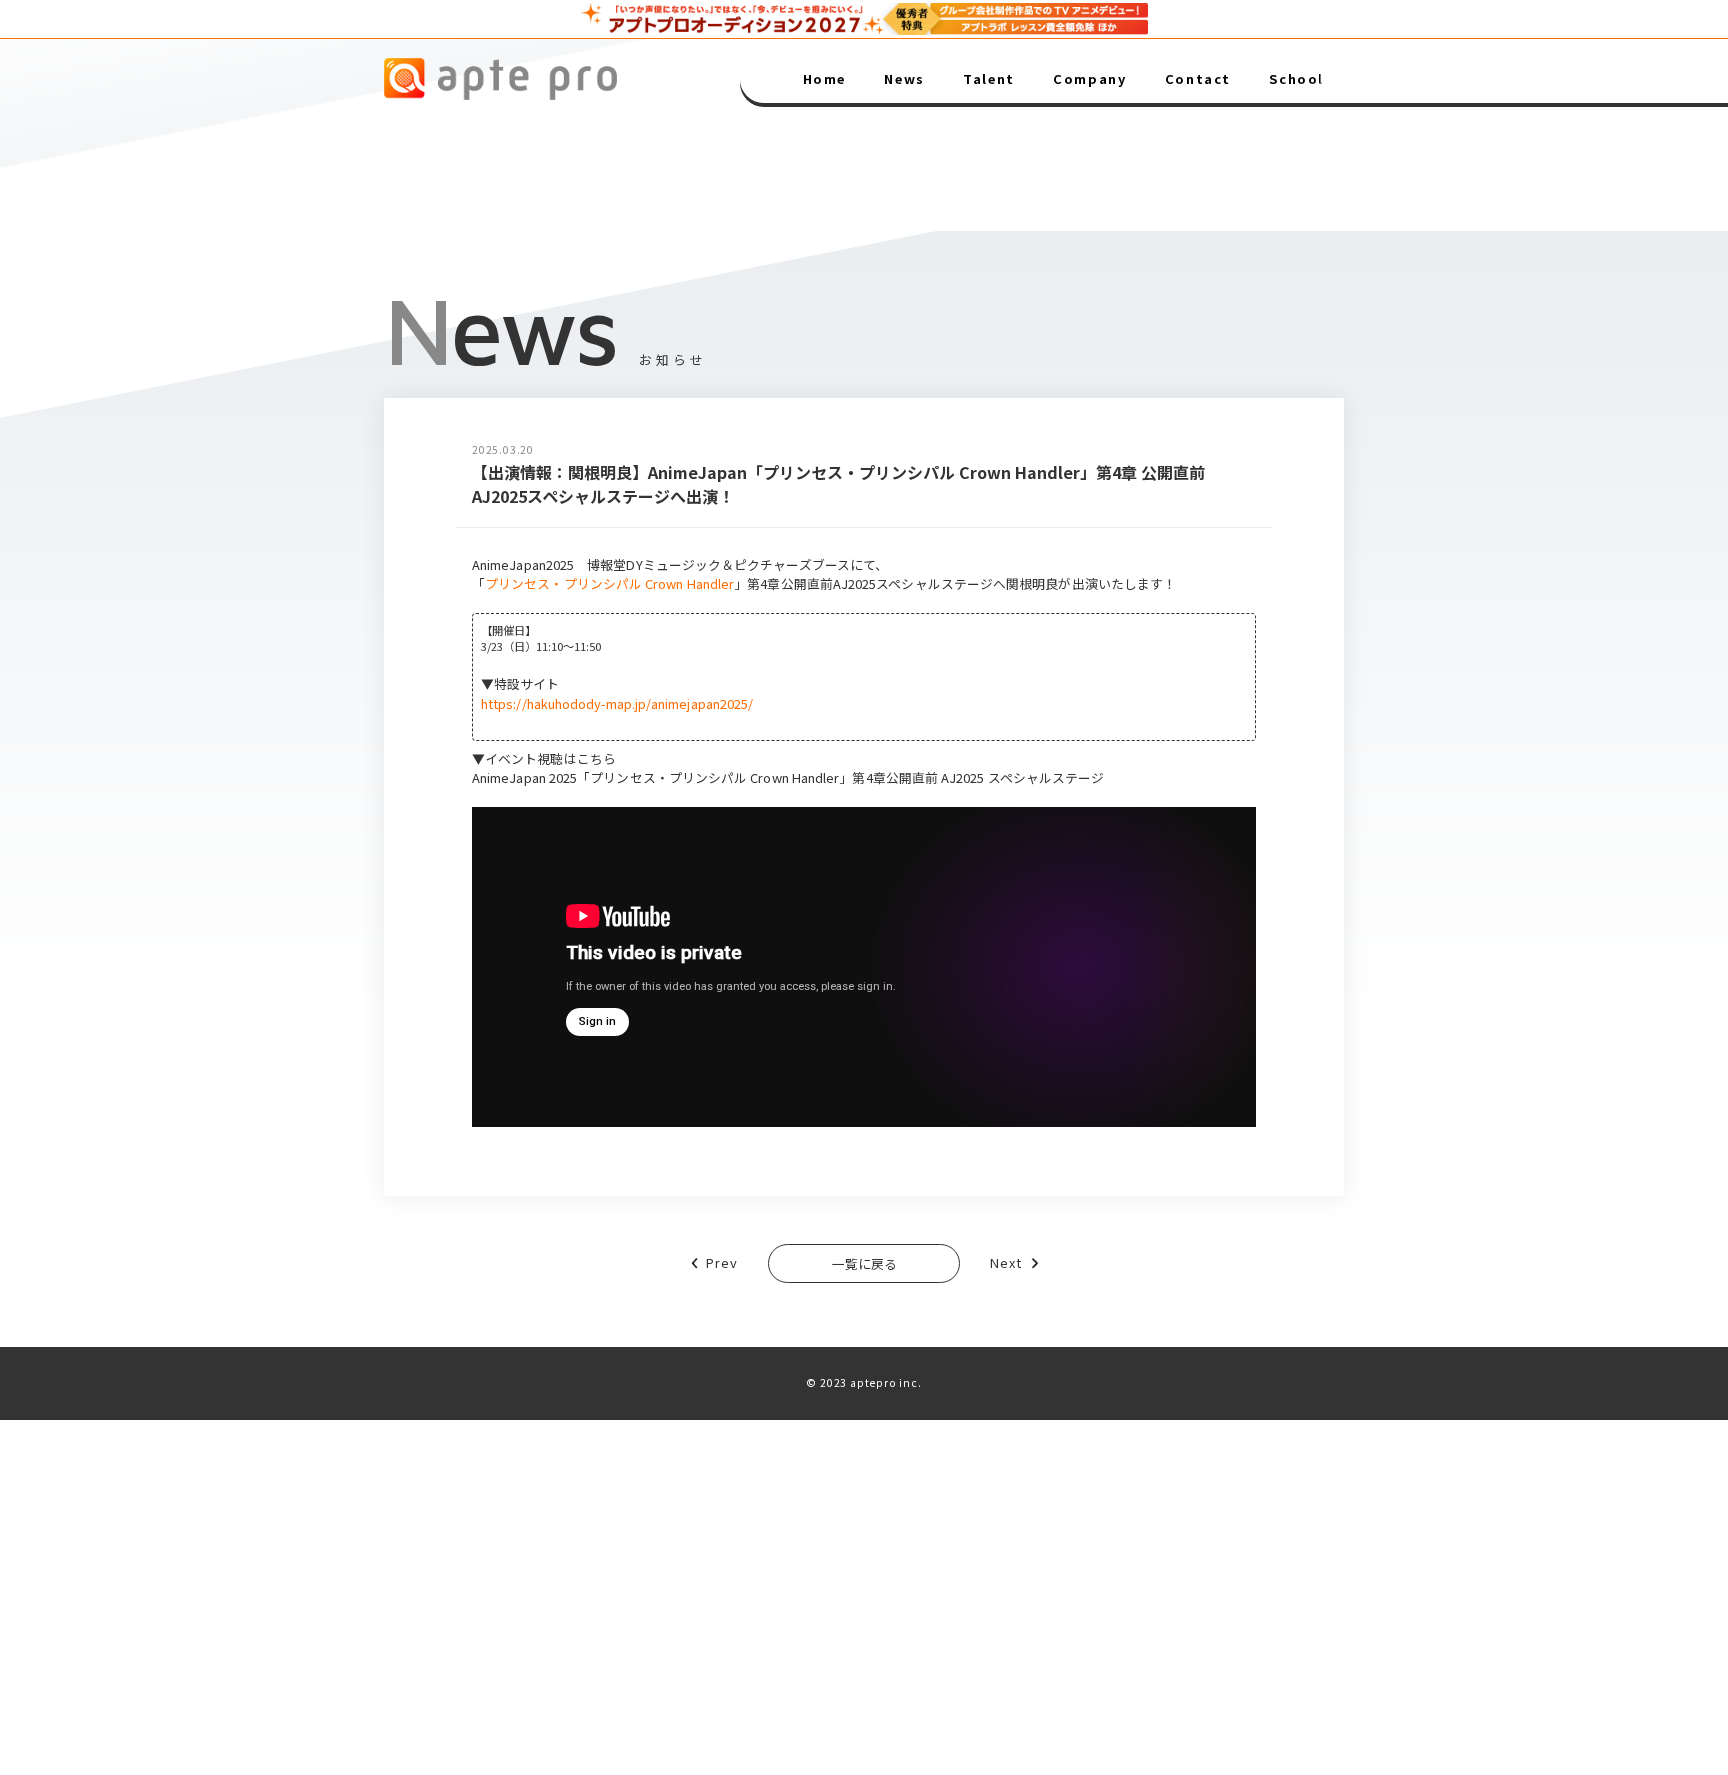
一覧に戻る (864, 1263)
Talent (989, 79)
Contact (1198, 79)
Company (1089, 79)
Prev (722, 1262)
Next (1006, 1262)
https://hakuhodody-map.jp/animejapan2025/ (617, 703)
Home (824, 79)
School (1296, 79)
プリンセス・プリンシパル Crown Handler (609, 583)
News (904, 79)
